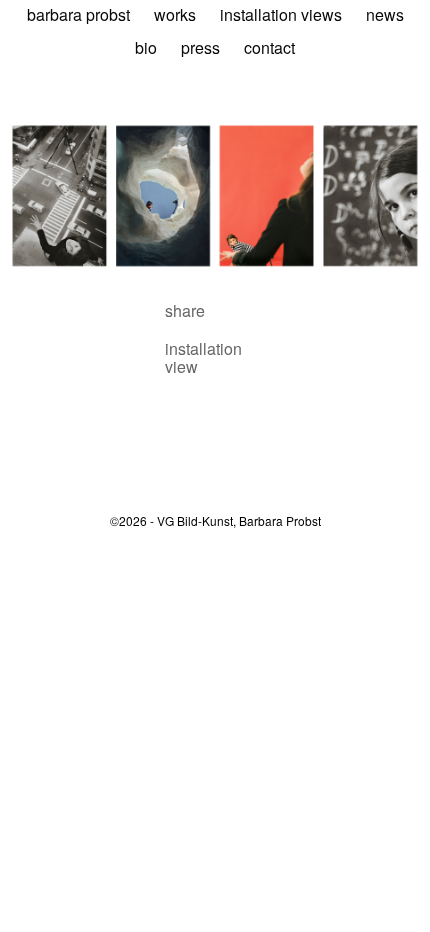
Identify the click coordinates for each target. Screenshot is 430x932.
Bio (146, 47)
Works (175, 14)
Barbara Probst (78, 14)
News (385, 14)
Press (200, 47)
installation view (203, 357)
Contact (269, 47)
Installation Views (281, 14)
